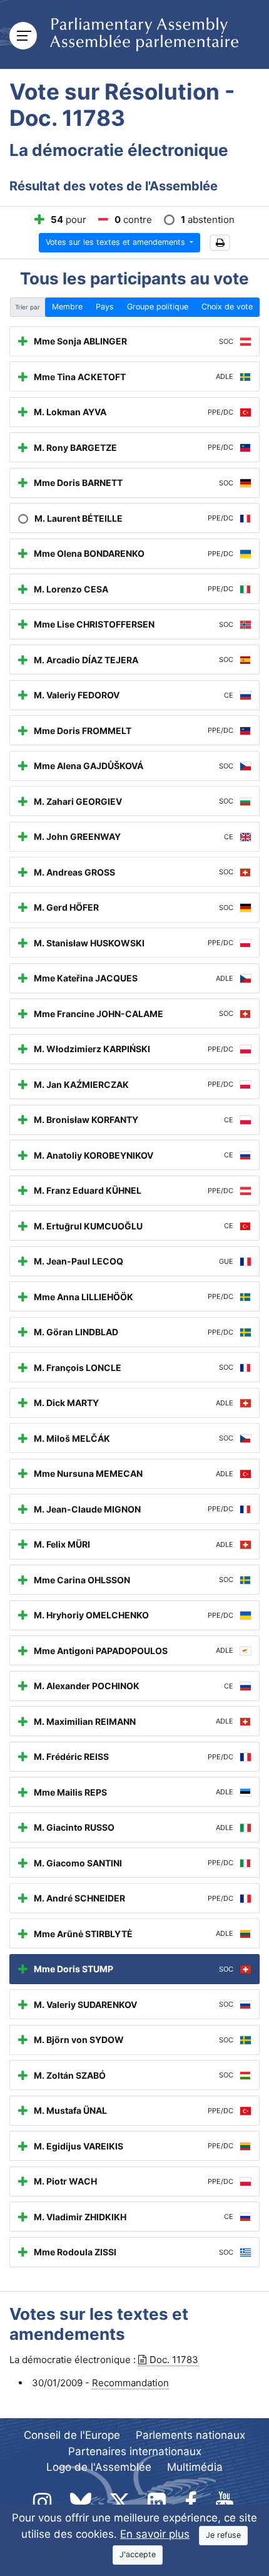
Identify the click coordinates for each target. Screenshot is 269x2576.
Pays (105, 307)
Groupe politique (158, 307)
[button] (220, 243)
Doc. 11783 (174, 2360)
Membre (67, 307)
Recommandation (130, 2383)
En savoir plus (155, 2534)
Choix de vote (227, 307)
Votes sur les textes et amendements (117, 242)
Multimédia (195, 2467)
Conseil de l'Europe (72, 2435)
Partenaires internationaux (135, 2451)
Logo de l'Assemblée (99, 2467)
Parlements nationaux (190, 2435)
